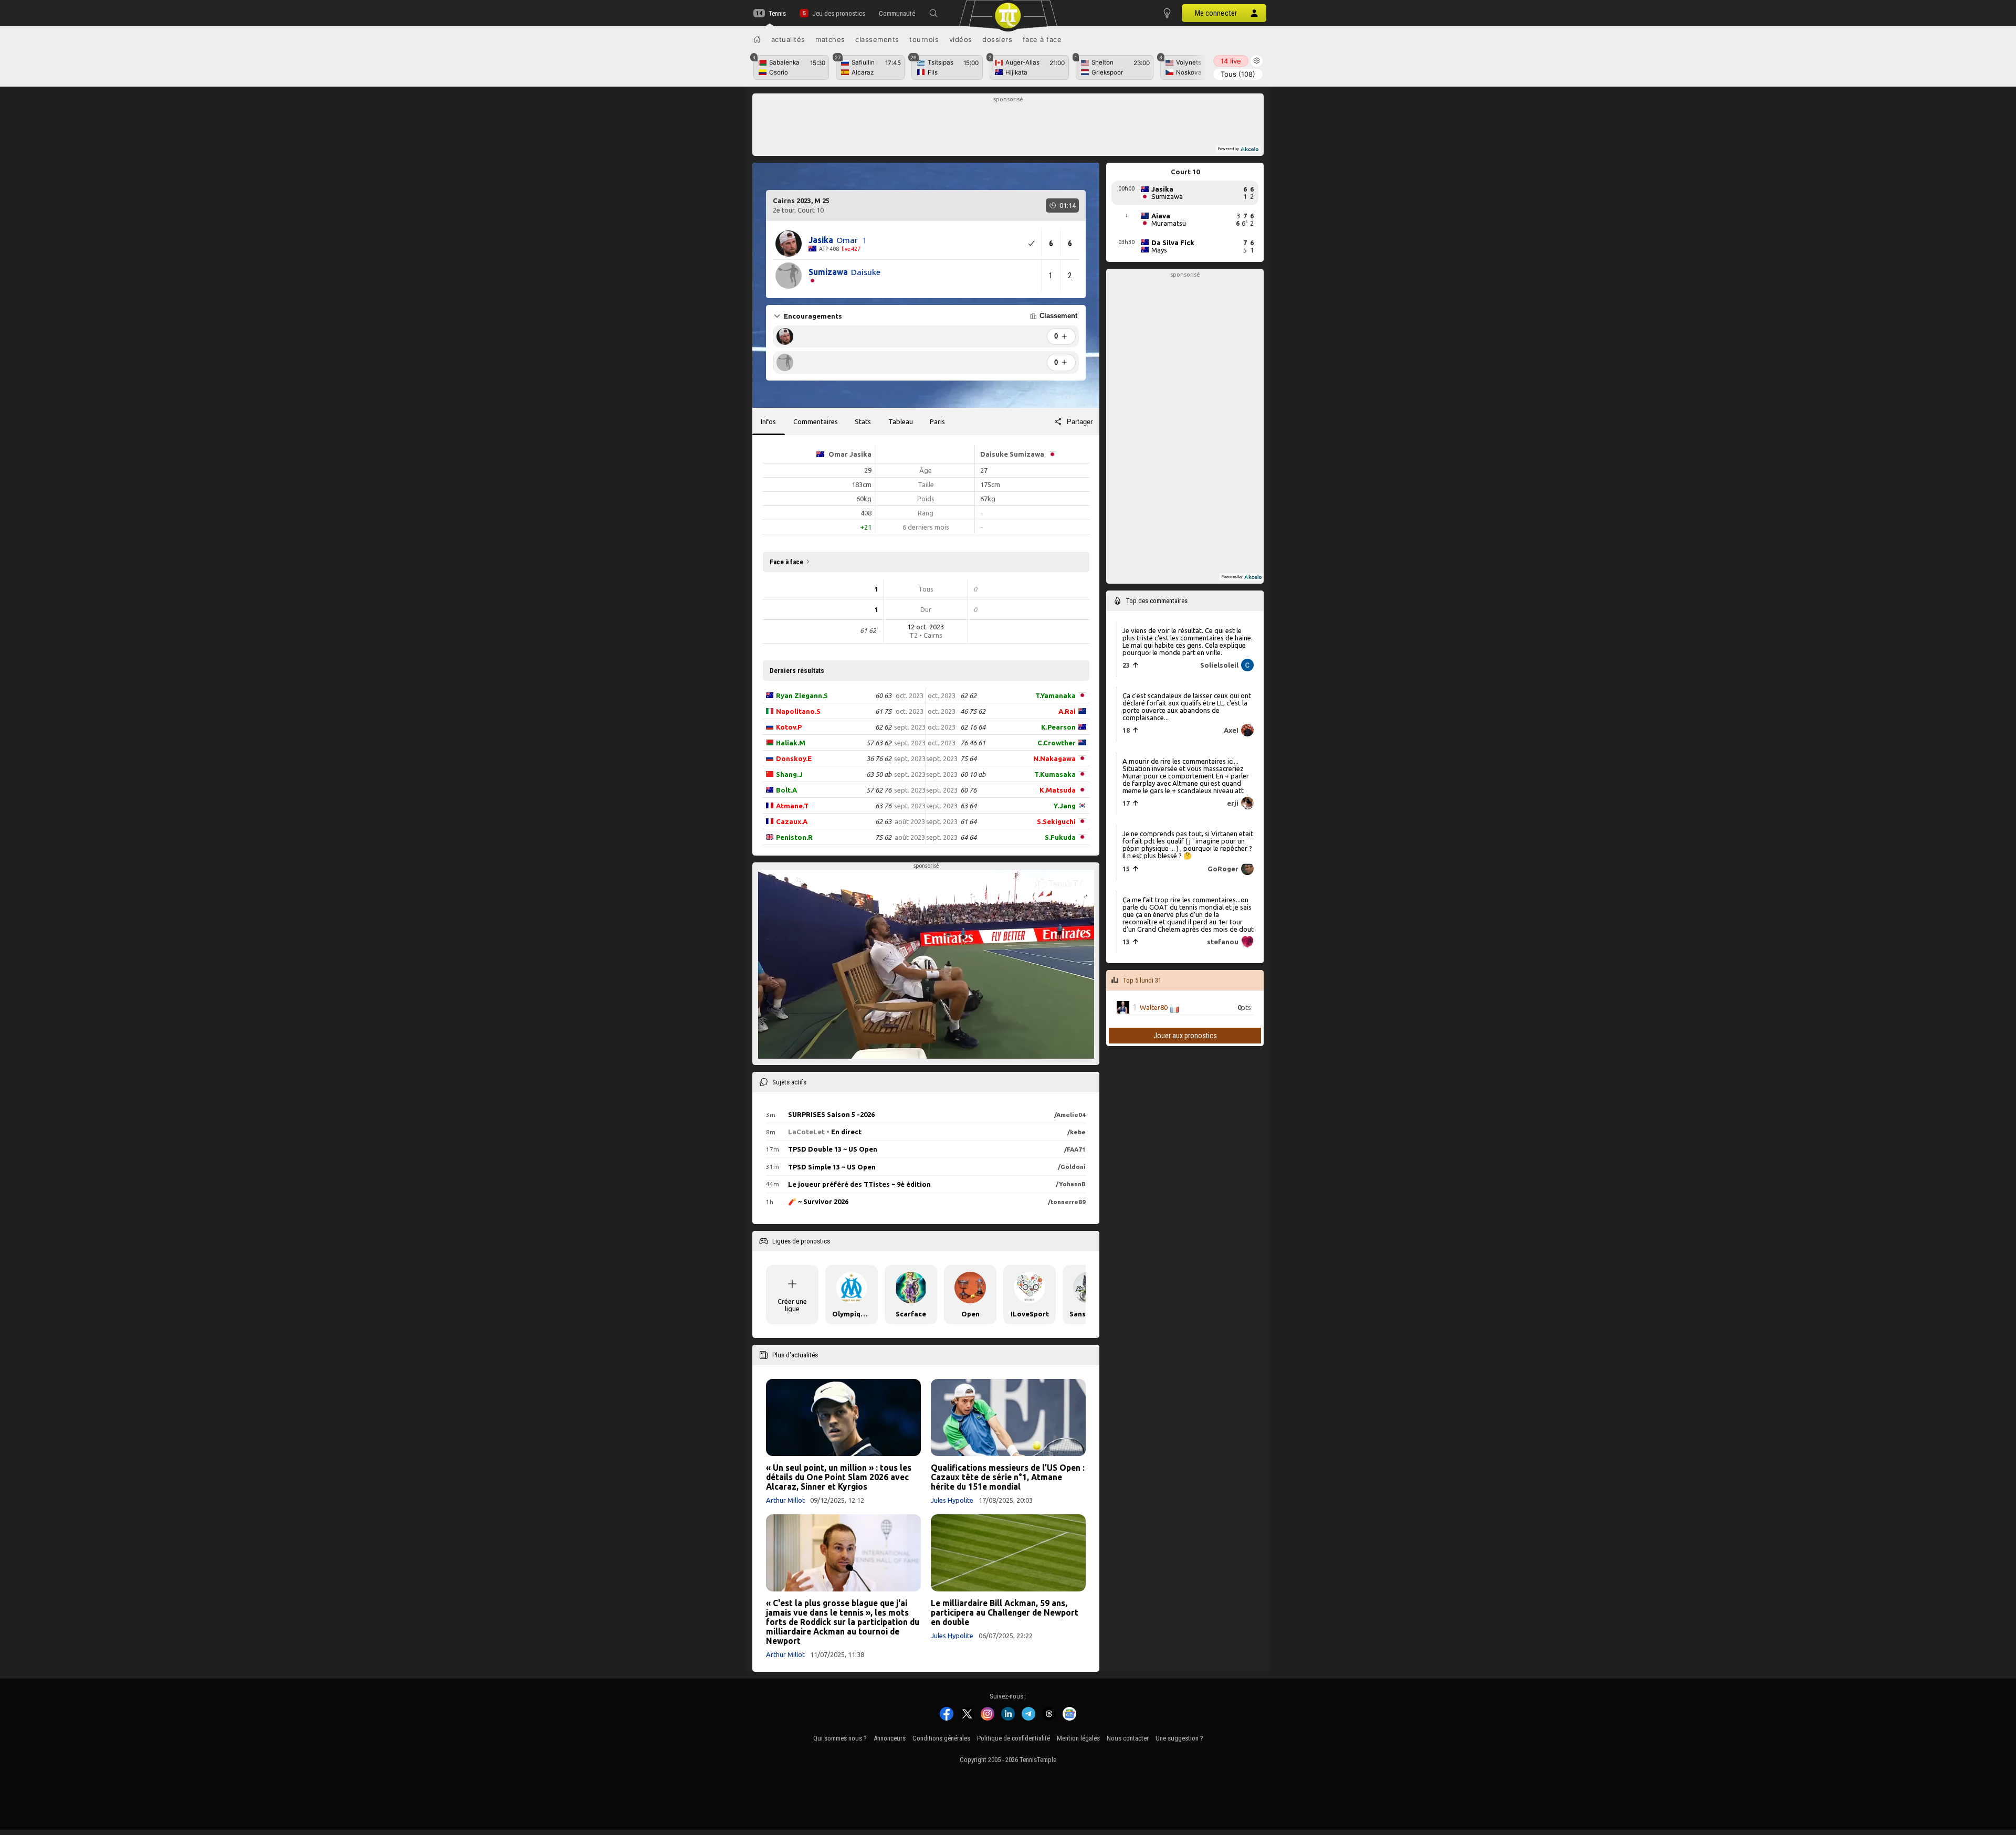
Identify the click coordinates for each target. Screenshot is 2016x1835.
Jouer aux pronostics (1185, 1036)
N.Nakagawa (1054, 758)
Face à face (1042, 39)
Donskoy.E (794, 758)
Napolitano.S (798, 711)
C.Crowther (1057, 743)
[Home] (757, 39)
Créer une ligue (792, 1305)
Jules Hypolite (952, 1500)
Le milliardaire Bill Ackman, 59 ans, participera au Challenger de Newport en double (1005, 1612)
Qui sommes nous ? (840, 1738)
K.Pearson (1058, 727)
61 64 (968, 821)
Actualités (788, 39)
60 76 (968, 790)
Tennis (777, 13)
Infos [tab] (768, 421)
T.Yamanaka (1056, 695)
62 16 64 (973, 727)
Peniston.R (794, 837)
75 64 (968, 758)
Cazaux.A (792, 821)
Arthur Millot (785, 1500)
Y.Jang (1065, 806)
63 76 (883, 806)
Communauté (897, 13)
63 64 (968, 806)
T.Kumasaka (1055, 774)
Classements (877, 39)
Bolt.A (786, 790)
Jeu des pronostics (838, 13)
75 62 (883, 837)
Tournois (924, 39)
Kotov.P (789, 727)
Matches (830, 39)
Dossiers (997, 39)
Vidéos (961, 39)
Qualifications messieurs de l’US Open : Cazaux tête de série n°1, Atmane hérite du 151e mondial (1008, 1477)
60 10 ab (973, 774)
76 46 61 (973, 743)
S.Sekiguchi (1056, 821)
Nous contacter (1128, 1738)
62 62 (883, 727)
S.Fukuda (1060, 837)
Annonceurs (890, 1738)
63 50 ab (879, 774)
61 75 (883, 711)
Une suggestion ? (1179, 1738)
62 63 (883, 821)
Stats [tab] (863, 421)
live (1231, 61)
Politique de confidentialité (1014, 1738)
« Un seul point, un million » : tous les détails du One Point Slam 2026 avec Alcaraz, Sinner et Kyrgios (839, 1477)
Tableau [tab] (901, 421)
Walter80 (1154, 1007)
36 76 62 (879, 758)
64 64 (968, 837)
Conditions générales (941, 1738)
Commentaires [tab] (816, 421)
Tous (1238, 74)
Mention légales (1078, 1738)
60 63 (883, 695)
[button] (933, 13)
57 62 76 (879, 790)
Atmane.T (792, 806)
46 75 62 (973, 711)
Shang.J (789, 774)
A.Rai (1067, 711)
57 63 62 (879, 743)
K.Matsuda (1058, 790)
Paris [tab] (937, 421)
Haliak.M (791, 743)
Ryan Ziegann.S (802, 695)
